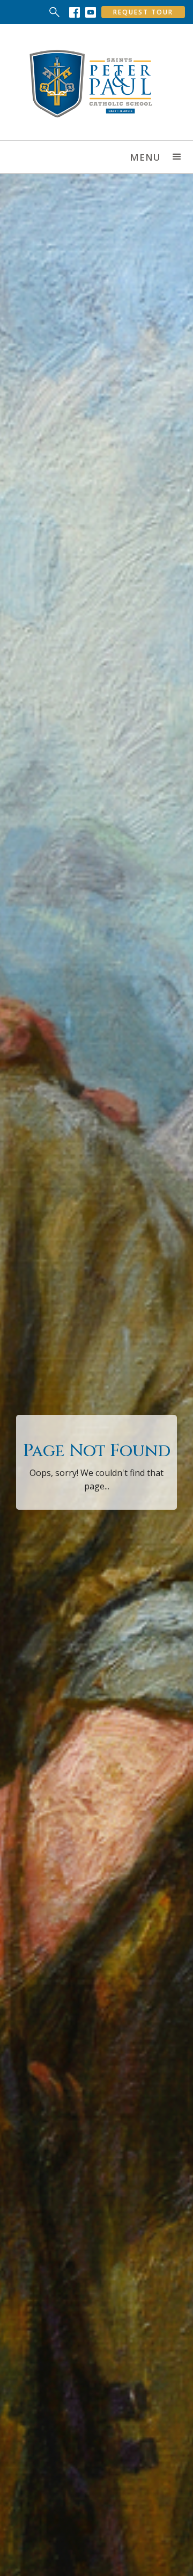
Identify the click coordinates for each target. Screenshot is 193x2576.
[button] (177, 157)
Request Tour (143, 12)
